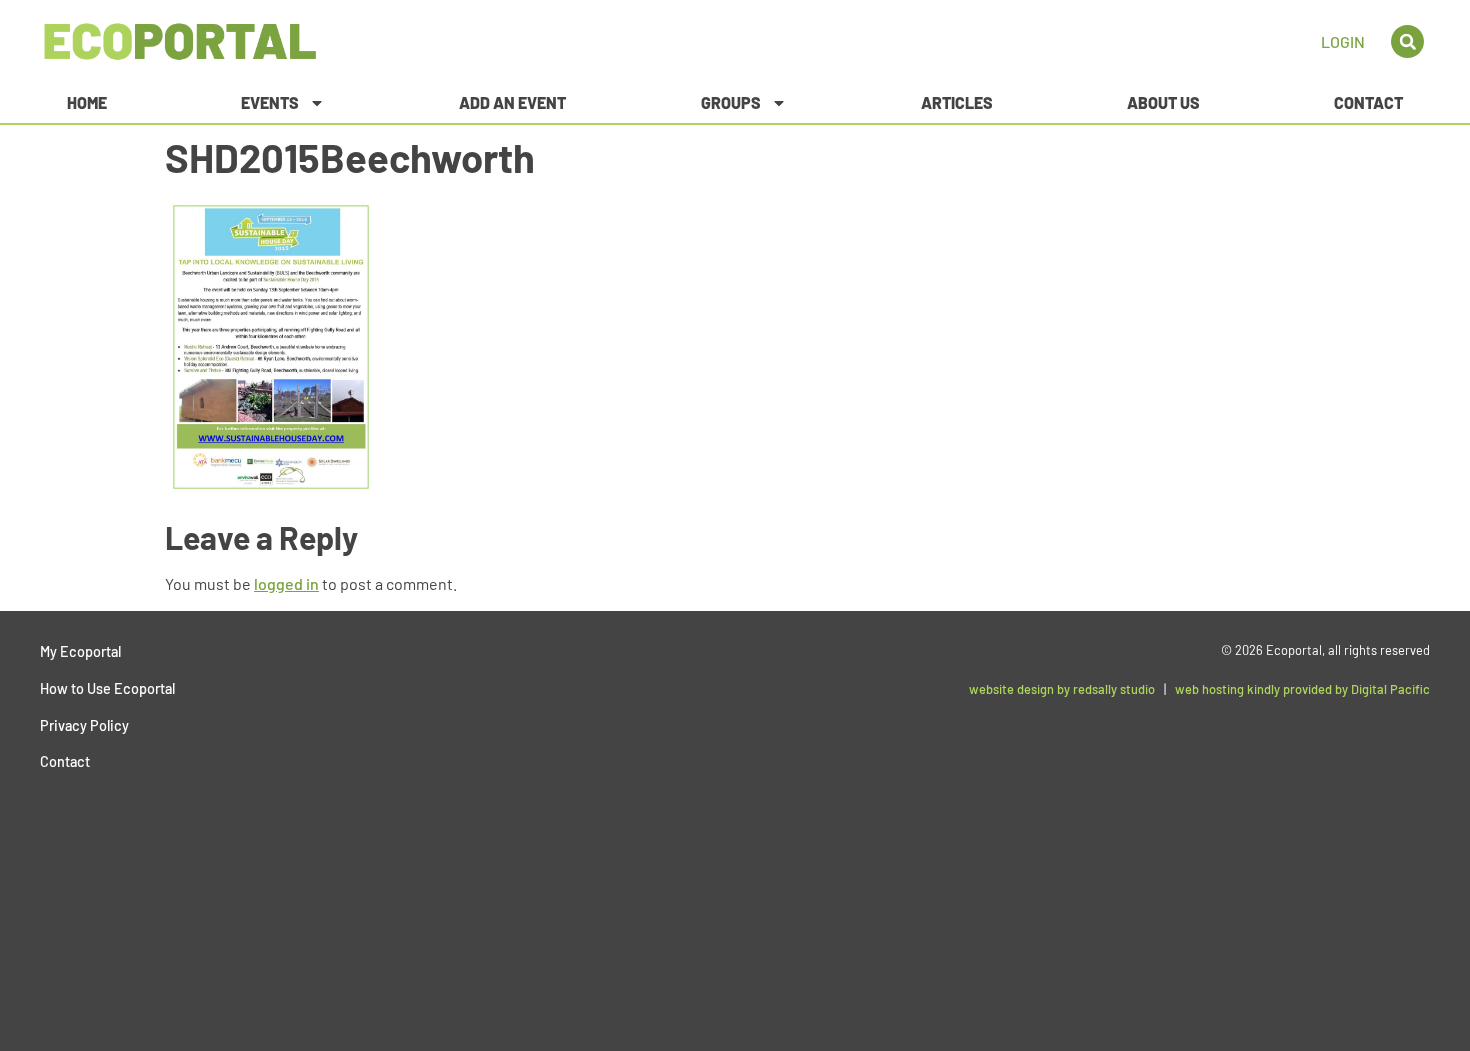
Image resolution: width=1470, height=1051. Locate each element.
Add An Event (512, 102)
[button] (1407, 41)
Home (87, 102)
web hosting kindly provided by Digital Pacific (1302, 689)
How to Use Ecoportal (107, 688)
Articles (957, 102)
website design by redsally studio (1062, 689)
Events (270, 102)
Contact (1368, 102)
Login (1343, 41)
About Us (1163, 102)
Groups (731, 102)
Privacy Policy (84, 725)
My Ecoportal (80, 651)
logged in (286, 583)
